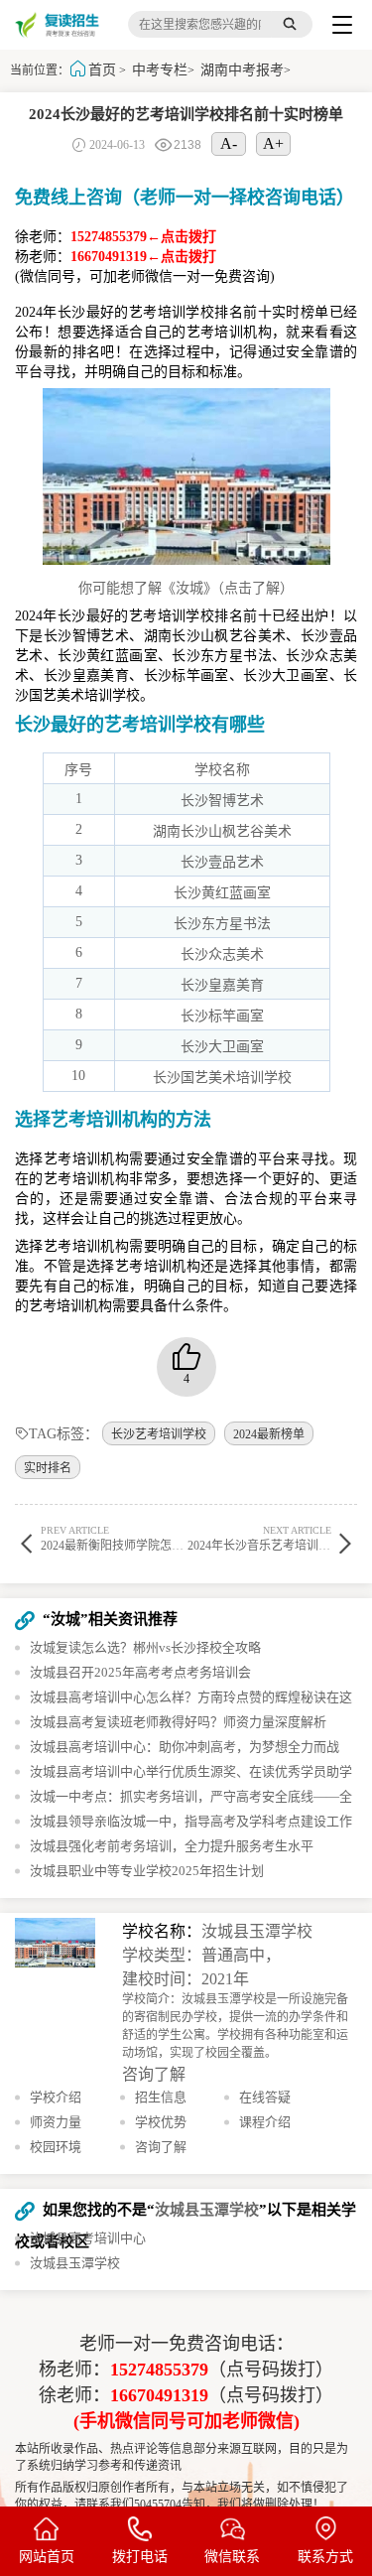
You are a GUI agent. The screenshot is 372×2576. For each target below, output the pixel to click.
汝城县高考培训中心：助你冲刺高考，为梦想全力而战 (185, 1747)
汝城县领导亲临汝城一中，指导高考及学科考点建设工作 (191, 1821)
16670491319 (159, 2395)
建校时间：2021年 (186, 1979)
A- (229, 143)
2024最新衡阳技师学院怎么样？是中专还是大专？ (172, 1538)
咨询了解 (154, 2074)
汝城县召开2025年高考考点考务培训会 (140, 1672)
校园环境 (56, 2147)
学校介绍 (56, 2097)
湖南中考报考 (242, 70)
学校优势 (161, 2122)
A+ (273, 143)
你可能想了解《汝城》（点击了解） (186, 588)
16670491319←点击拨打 (143, 257)
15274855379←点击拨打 (143, 237)
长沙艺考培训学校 (159, 1434)
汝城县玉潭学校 (257, 1931)
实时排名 (48, 1468)
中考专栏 (160, 70)
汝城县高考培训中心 (88, 2238)
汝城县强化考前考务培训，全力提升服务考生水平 (172, 1846)
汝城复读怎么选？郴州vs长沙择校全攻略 (145, 1647)
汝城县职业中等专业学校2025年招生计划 (147, 1871)
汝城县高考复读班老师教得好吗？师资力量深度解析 (178, 1722)
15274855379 (159, 2370)
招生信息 (161, 2097)
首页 (102, 70)
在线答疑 (265, 2097)
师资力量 (56, 2122)
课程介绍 (265, 2122)
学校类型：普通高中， (201, 1955)
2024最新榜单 (269, 1434)
